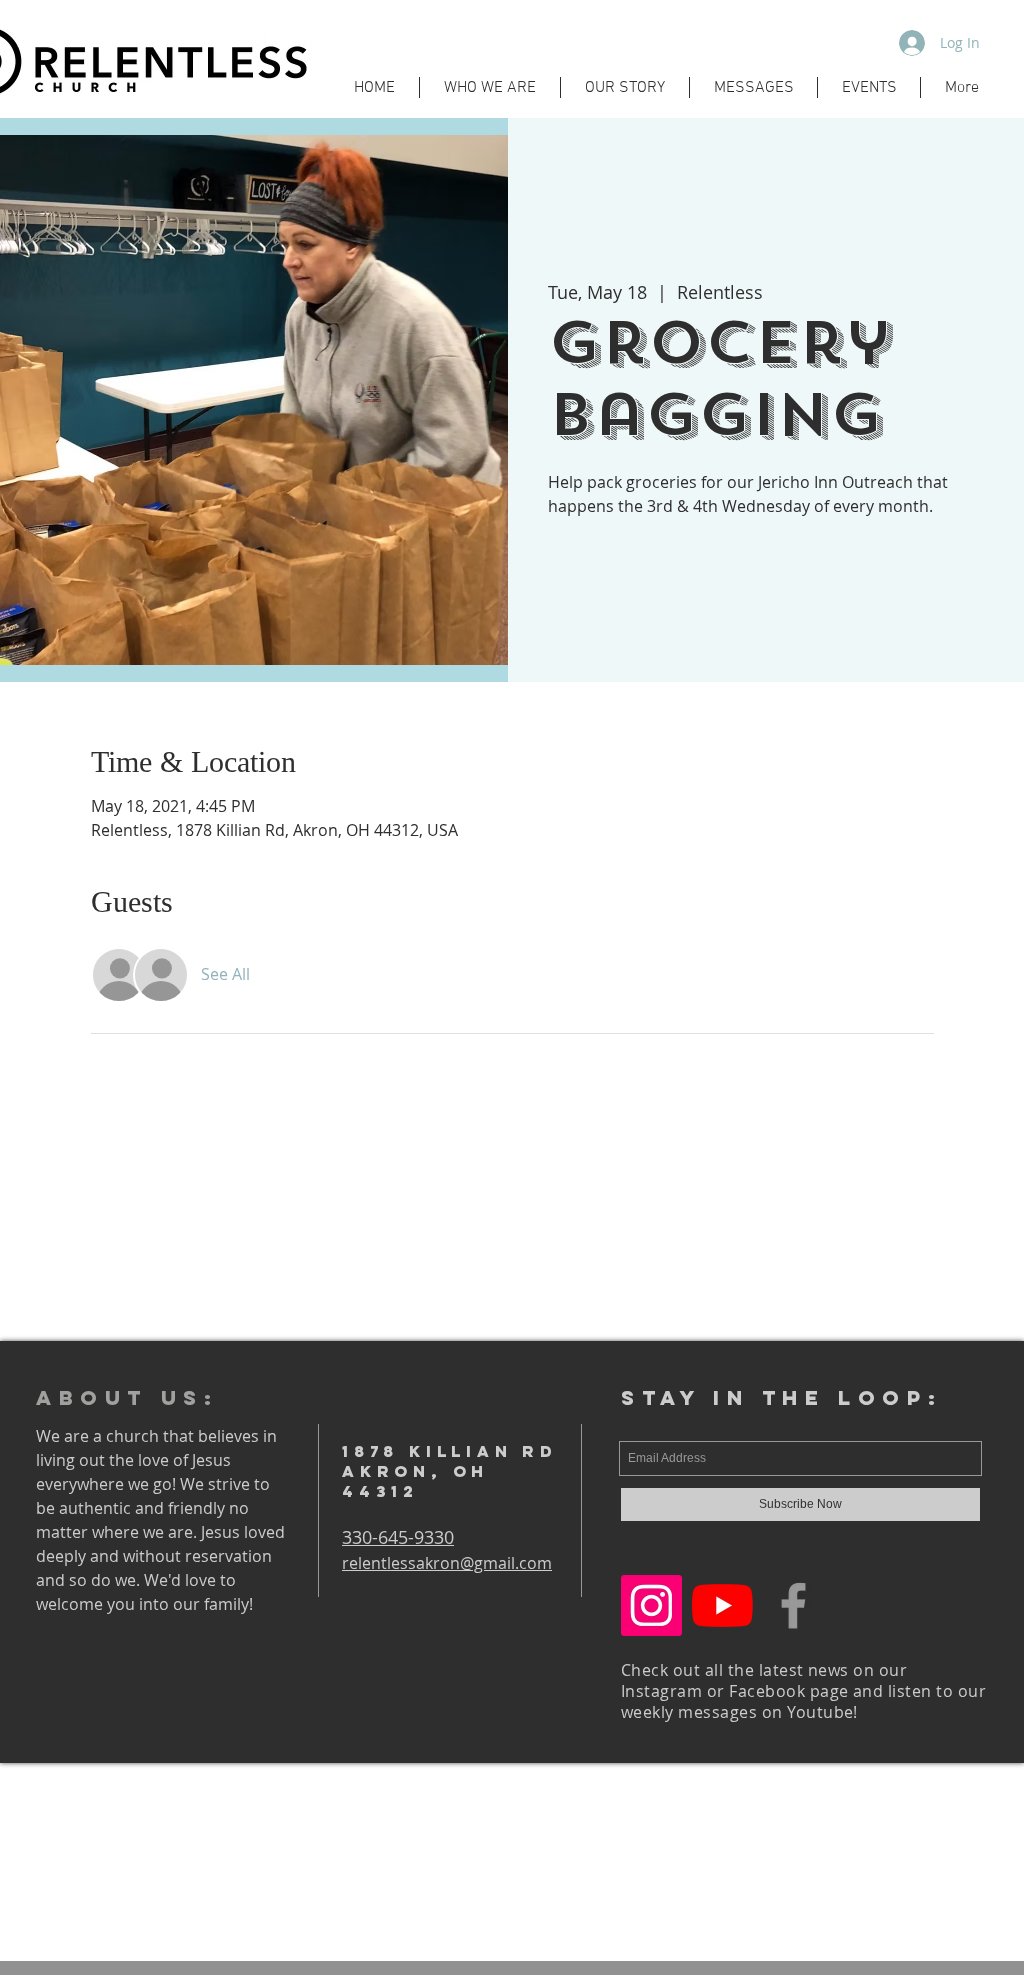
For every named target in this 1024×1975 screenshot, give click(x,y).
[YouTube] (722, 1605)
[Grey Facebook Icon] (793, 1605)
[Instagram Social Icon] (651, 1605)
